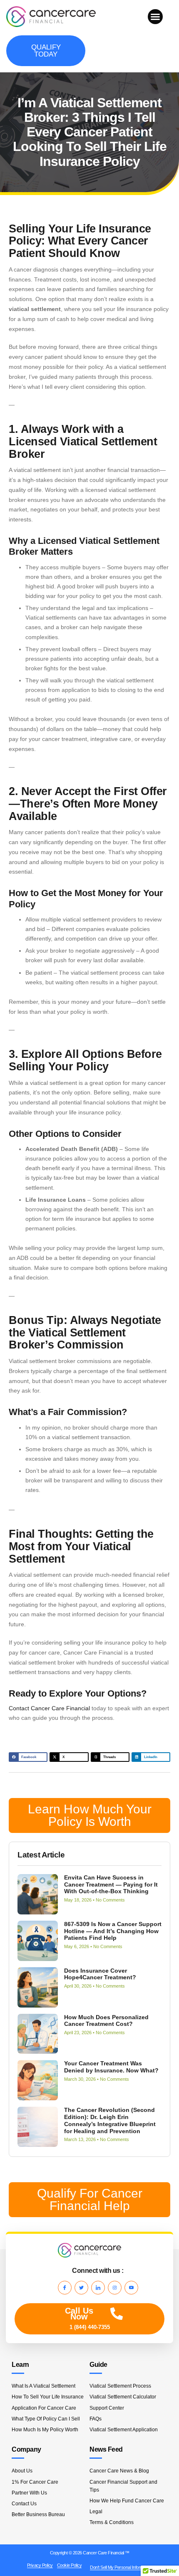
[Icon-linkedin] (98, 2288)
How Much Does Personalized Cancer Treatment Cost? (106, 2021)
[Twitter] (81, 2288)
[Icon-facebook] (65, 2288)
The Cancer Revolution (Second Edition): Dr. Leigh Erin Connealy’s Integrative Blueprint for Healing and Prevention (110, 2120)
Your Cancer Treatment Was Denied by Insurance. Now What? (111, 2067)
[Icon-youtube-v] (131, 2288)
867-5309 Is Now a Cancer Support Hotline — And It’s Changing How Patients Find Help (113, 1931)
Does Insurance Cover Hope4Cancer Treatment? (100, 1974)
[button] (155, 17)
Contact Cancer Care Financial (49, 1708)
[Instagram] (115, 2288)
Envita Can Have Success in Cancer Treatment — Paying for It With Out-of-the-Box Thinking (111, 1884)
